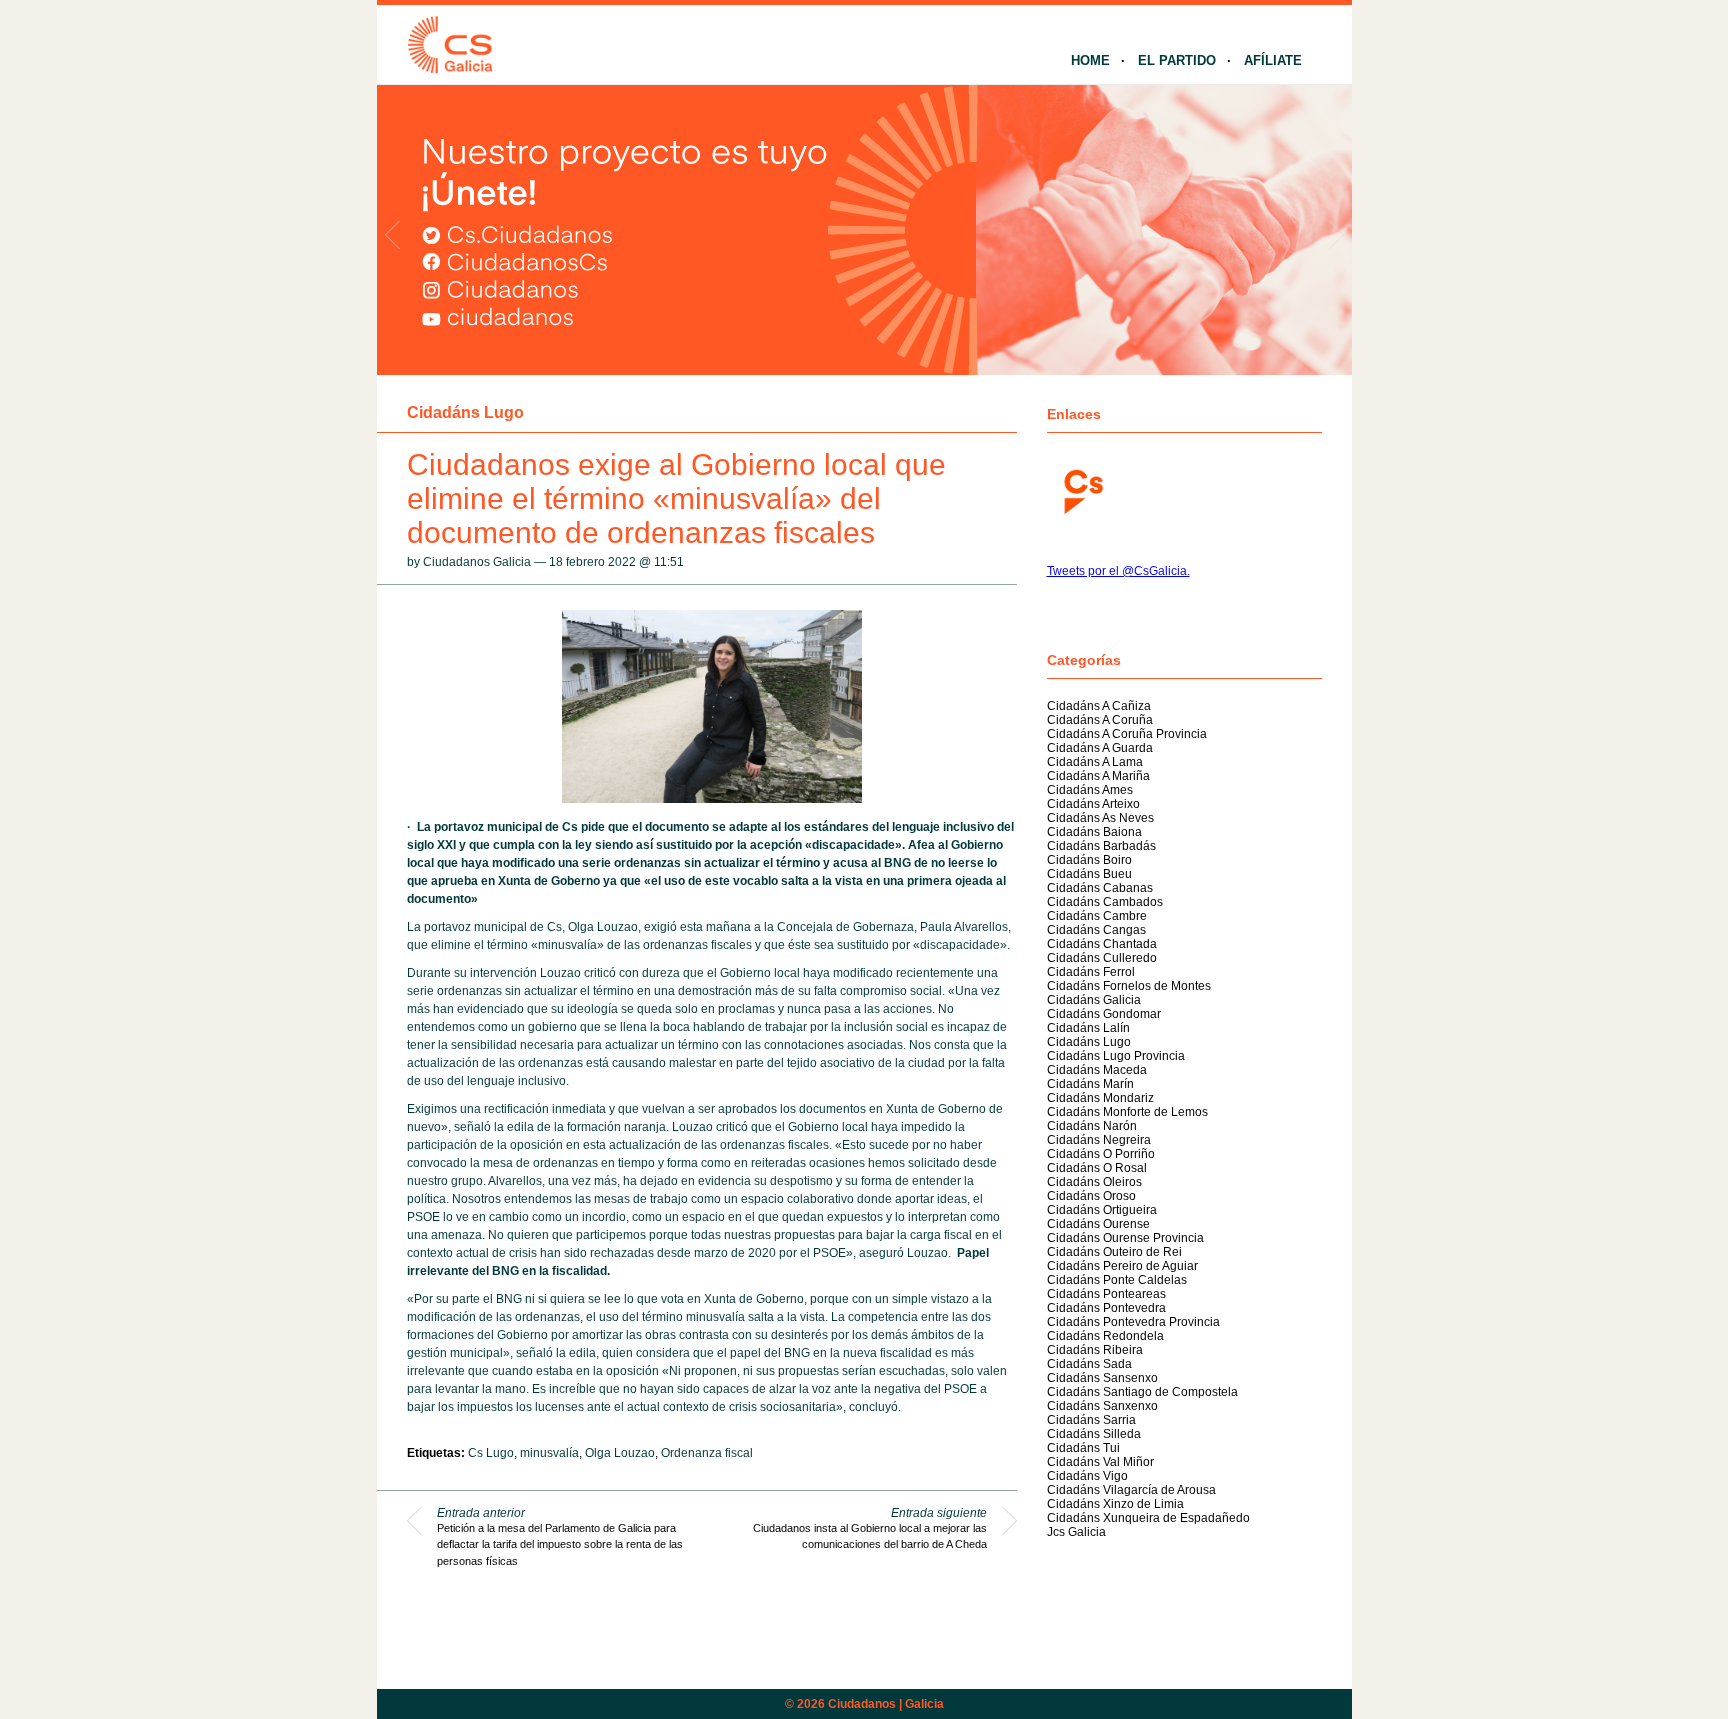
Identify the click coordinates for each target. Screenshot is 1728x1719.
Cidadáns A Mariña (1098, 776)
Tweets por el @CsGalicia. (1118, 571)
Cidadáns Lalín (1088, 1028)
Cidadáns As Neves (1100, 818)
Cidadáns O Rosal (1097, 1168)
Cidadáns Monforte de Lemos (1127, 1112)
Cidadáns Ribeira (1095, 1350)
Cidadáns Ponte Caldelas (1117, 1280)
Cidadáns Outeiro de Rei (1114, 1252)
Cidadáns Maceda (1097, 1070)
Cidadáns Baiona (1094, 832)
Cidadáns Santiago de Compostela (1142, 1392)
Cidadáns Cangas (1096, 930)
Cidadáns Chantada (1102, 944)
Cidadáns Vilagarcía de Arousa (1131, 1490)
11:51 (669, 562)
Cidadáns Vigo (1087, 1476)
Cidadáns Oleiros (1094, 1182)
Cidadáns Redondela (1105, 1336)
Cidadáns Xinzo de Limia (1115, 1504)
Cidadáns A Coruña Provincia (1127, 734)
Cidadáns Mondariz (1100, 1098)
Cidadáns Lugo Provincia (1116, 1056)
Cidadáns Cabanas (1100, 888)
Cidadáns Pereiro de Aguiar (1122, 1266)
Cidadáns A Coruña (1100, 720)
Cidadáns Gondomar (1104, 1014)
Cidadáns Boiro (1089, 860)
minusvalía (549, 1453)
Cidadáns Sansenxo (1102, 1378)
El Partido (1177, 60)
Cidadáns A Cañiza (1099, 706)
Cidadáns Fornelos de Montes (1129, 986)
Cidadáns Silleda (1094, 1434)
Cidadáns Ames (1090, 790)
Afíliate (1273, 60)
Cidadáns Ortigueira (1102, 1210)
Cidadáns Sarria (1091, 1420)
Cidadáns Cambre (1097, 916)
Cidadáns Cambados (1105, 902)
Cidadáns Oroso (1091, 1196)
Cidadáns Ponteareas (1106, 1294)
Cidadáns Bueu (1089, 874)
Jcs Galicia (1076, 1532)
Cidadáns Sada (1089, 1364)
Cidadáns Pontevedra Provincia (1133, 1322)
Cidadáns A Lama (1095, 762)
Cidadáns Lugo (465, 412)
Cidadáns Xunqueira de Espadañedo (1148, 1518)
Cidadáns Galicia (1094, 1000)
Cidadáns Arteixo (1093, 804)
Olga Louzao (620, 1453)
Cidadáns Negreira (1099, 1140)
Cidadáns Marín (1090, 1084)
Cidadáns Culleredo (1102, 958)
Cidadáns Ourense (1098, 1224)
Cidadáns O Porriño (1101, 1154)
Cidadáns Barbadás (1101, 846)
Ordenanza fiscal (707, 1453)
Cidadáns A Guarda (1100, 748)
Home (1090, 60)
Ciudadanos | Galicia (886, 1704)
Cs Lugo (491, 1453)
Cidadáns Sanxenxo (1102, 1406)
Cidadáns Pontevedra (1106, 1308)
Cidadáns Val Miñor (1100, 1462)
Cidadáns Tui (1083, 1448)
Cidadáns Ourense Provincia (1125, 1238)
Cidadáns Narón (1092, 1126)
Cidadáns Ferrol (1091, 972)
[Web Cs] (1082, 489)
